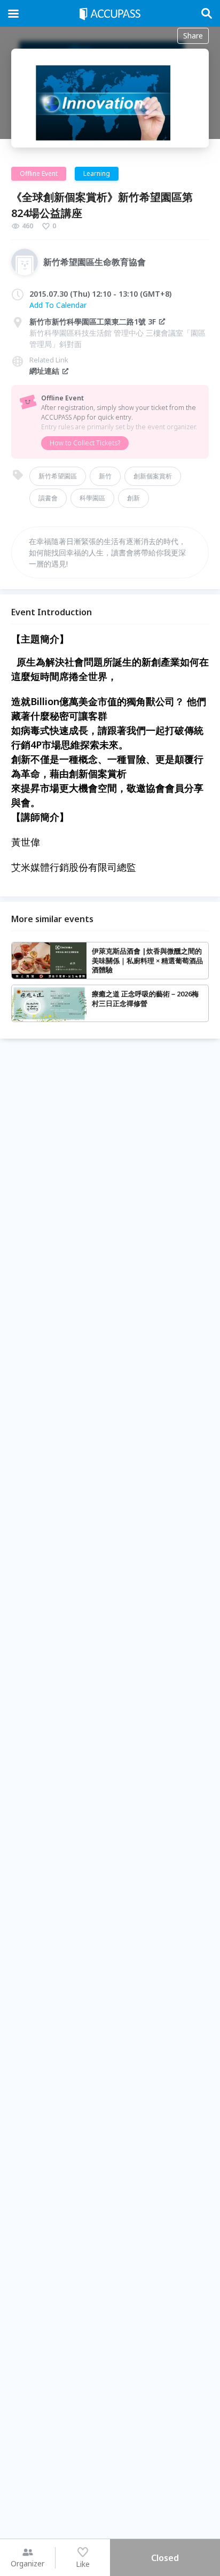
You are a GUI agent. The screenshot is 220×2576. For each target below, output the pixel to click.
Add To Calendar (58, 305)
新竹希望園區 (58, 476)
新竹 (105, 476)
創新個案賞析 (153, 476)
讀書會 (48, 498)
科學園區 (92, 498)
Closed (165, 2558)
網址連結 (44, 371)
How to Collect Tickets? (85, 443)
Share (193, 36)
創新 (133, 498)
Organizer (27, 2563)
